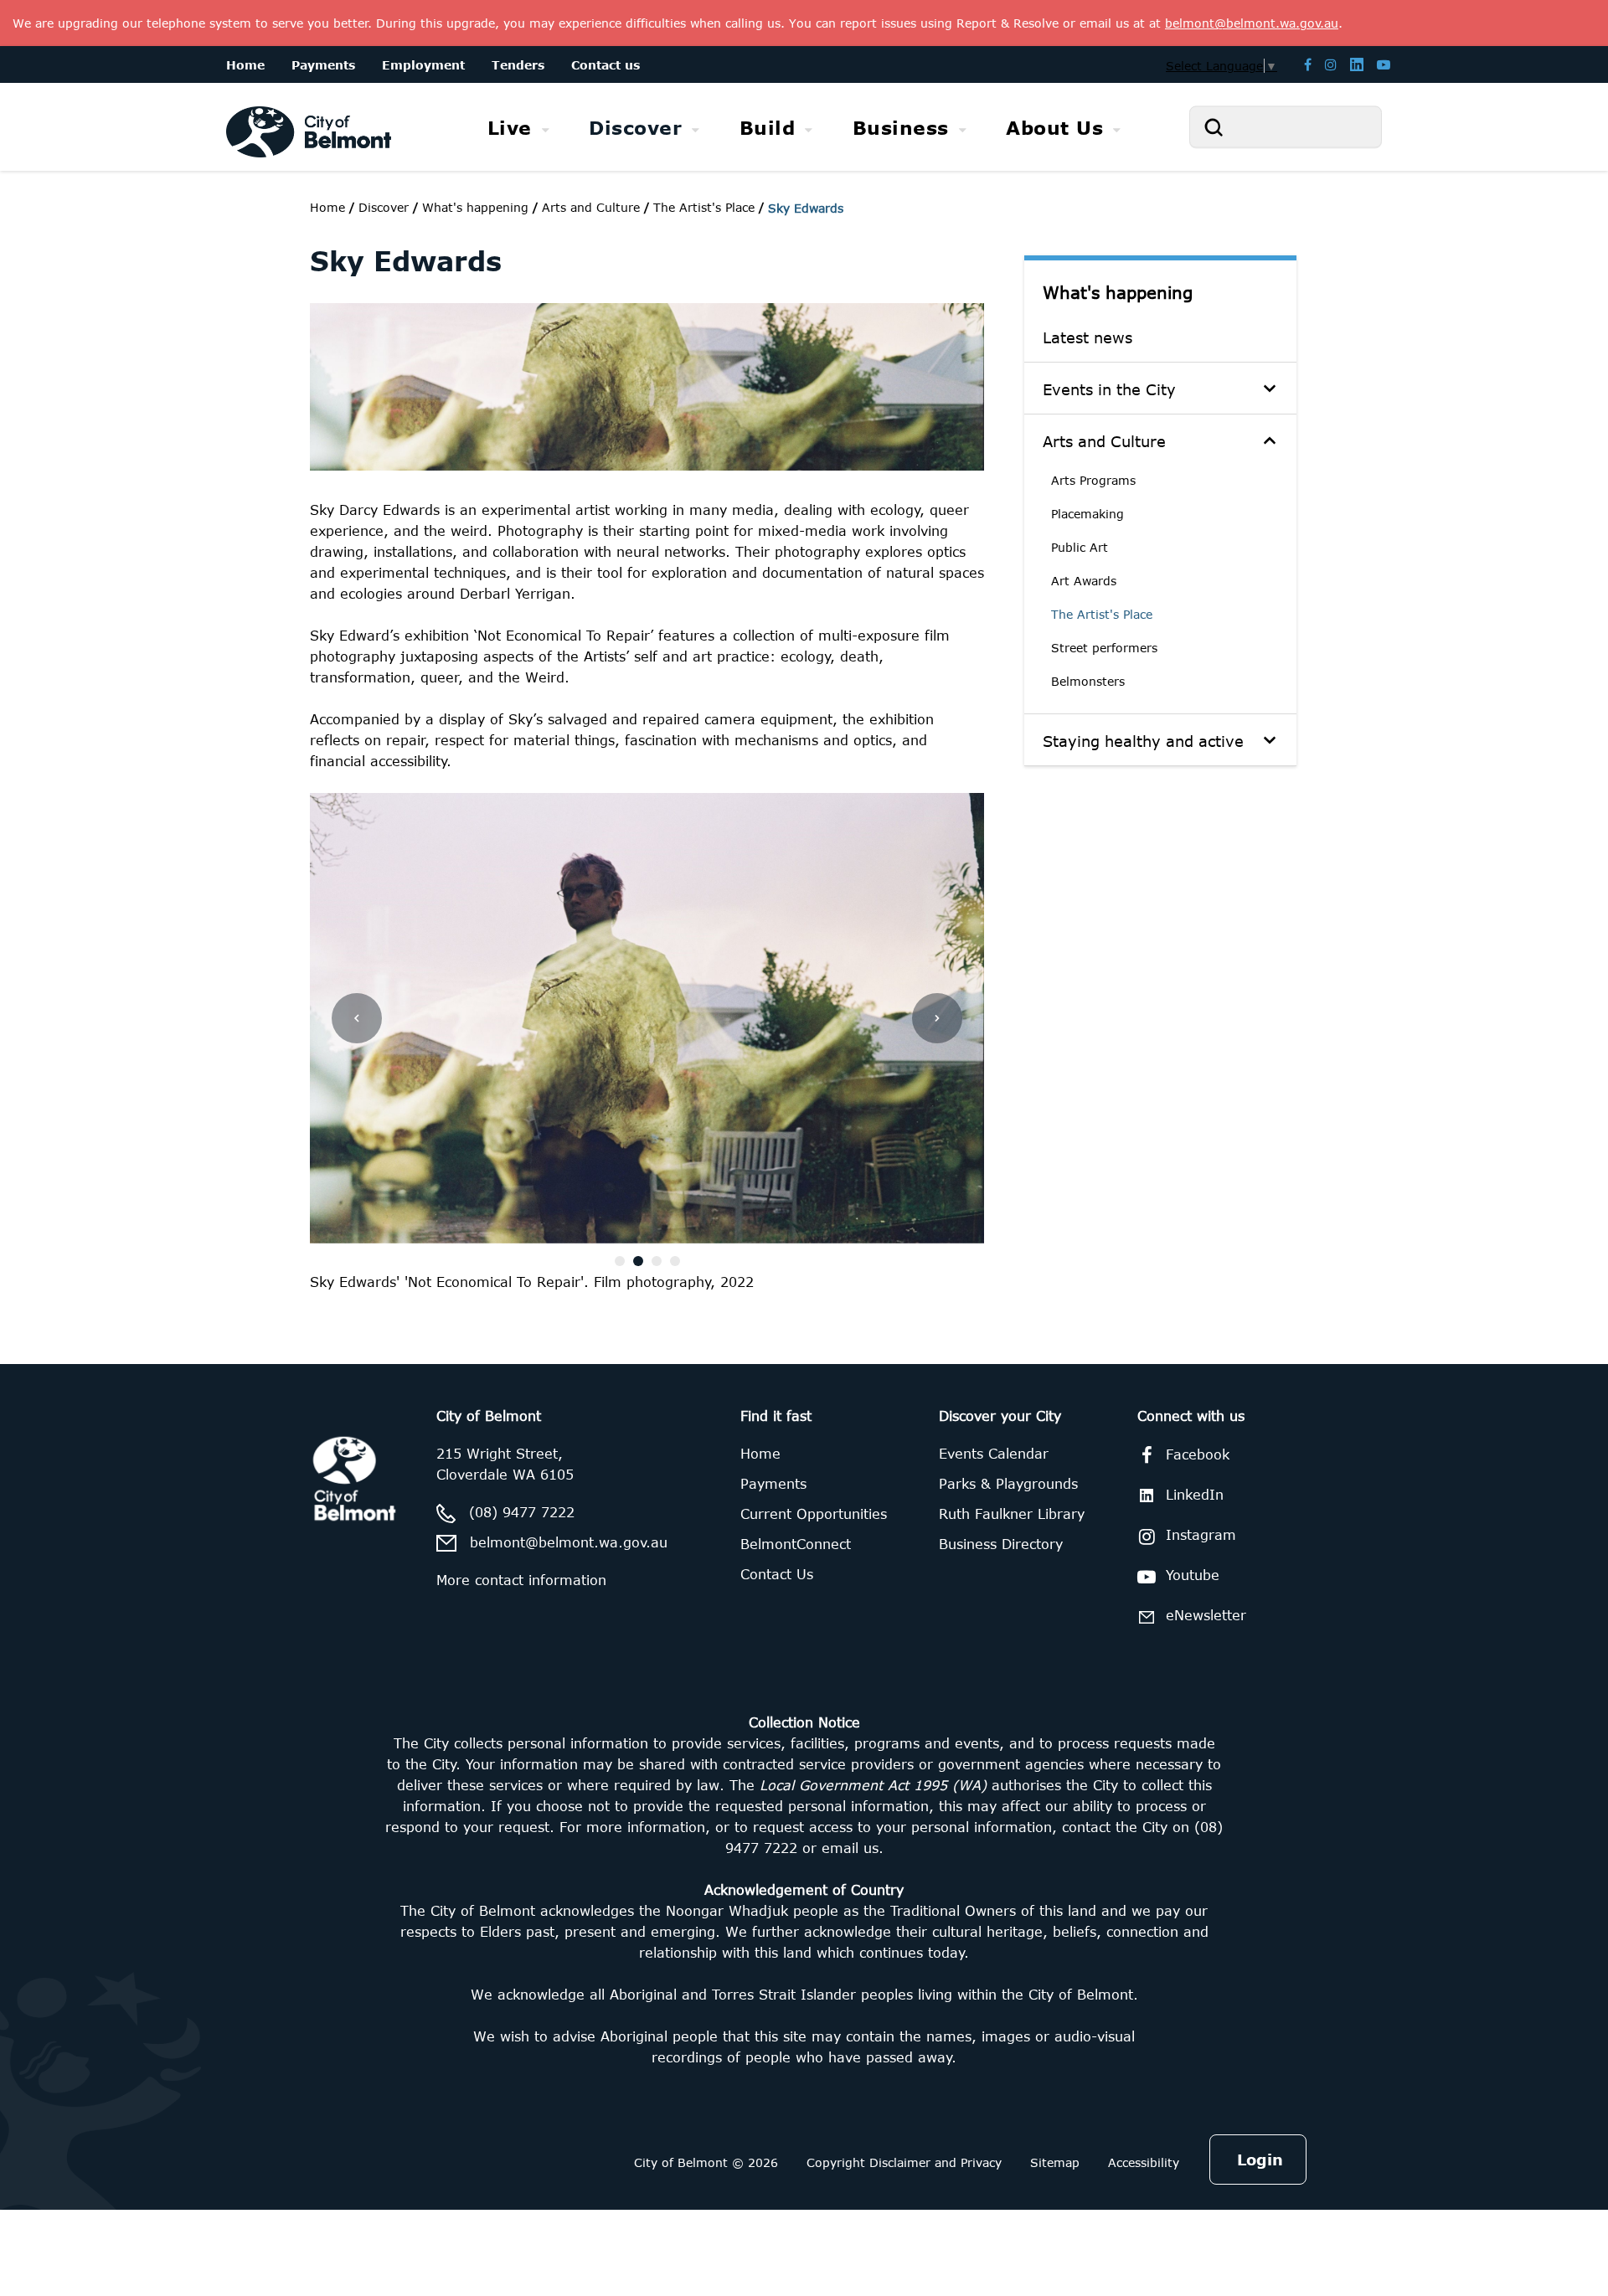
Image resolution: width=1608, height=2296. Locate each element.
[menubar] (804, 127)
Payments (773, 1484)
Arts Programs (1093, 480)
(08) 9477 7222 (522, 1512)
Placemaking (1087, 514)
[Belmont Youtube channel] (1384, 64)
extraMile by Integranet (80, 1374)
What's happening (1118, 292)
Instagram (1201, 1535)
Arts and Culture (1104, 441)
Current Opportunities (814, 1514)
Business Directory (1001, 1544)
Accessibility (1144, 2162)
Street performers (1104, 648)
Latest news (1087, 337)
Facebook (1198, 1454)
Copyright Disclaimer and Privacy (904, 2162)
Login (1260, 2160)
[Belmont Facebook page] (1308, 64)
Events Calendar (994, 1454)
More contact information (521, 1580)
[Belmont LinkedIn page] (1357, 64)
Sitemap (1055, 2162)
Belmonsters (1088, 681)
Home (327, 207)
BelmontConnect (796, 1544)
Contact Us (777, 1574)
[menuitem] (519, 128)
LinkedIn (1195, 1495)
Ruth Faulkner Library (1012, 1514)
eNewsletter (1206, 1615)
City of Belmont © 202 (702, 2162)
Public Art (1080, 547)
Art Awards (1084, 581)
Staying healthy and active (1143, 741)
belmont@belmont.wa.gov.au (569, 1542)
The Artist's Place (1102, 614)
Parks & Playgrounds (1008, 1484)
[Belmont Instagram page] (1331, 64)
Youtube (1193, 1575)
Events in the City (1109, 389)
